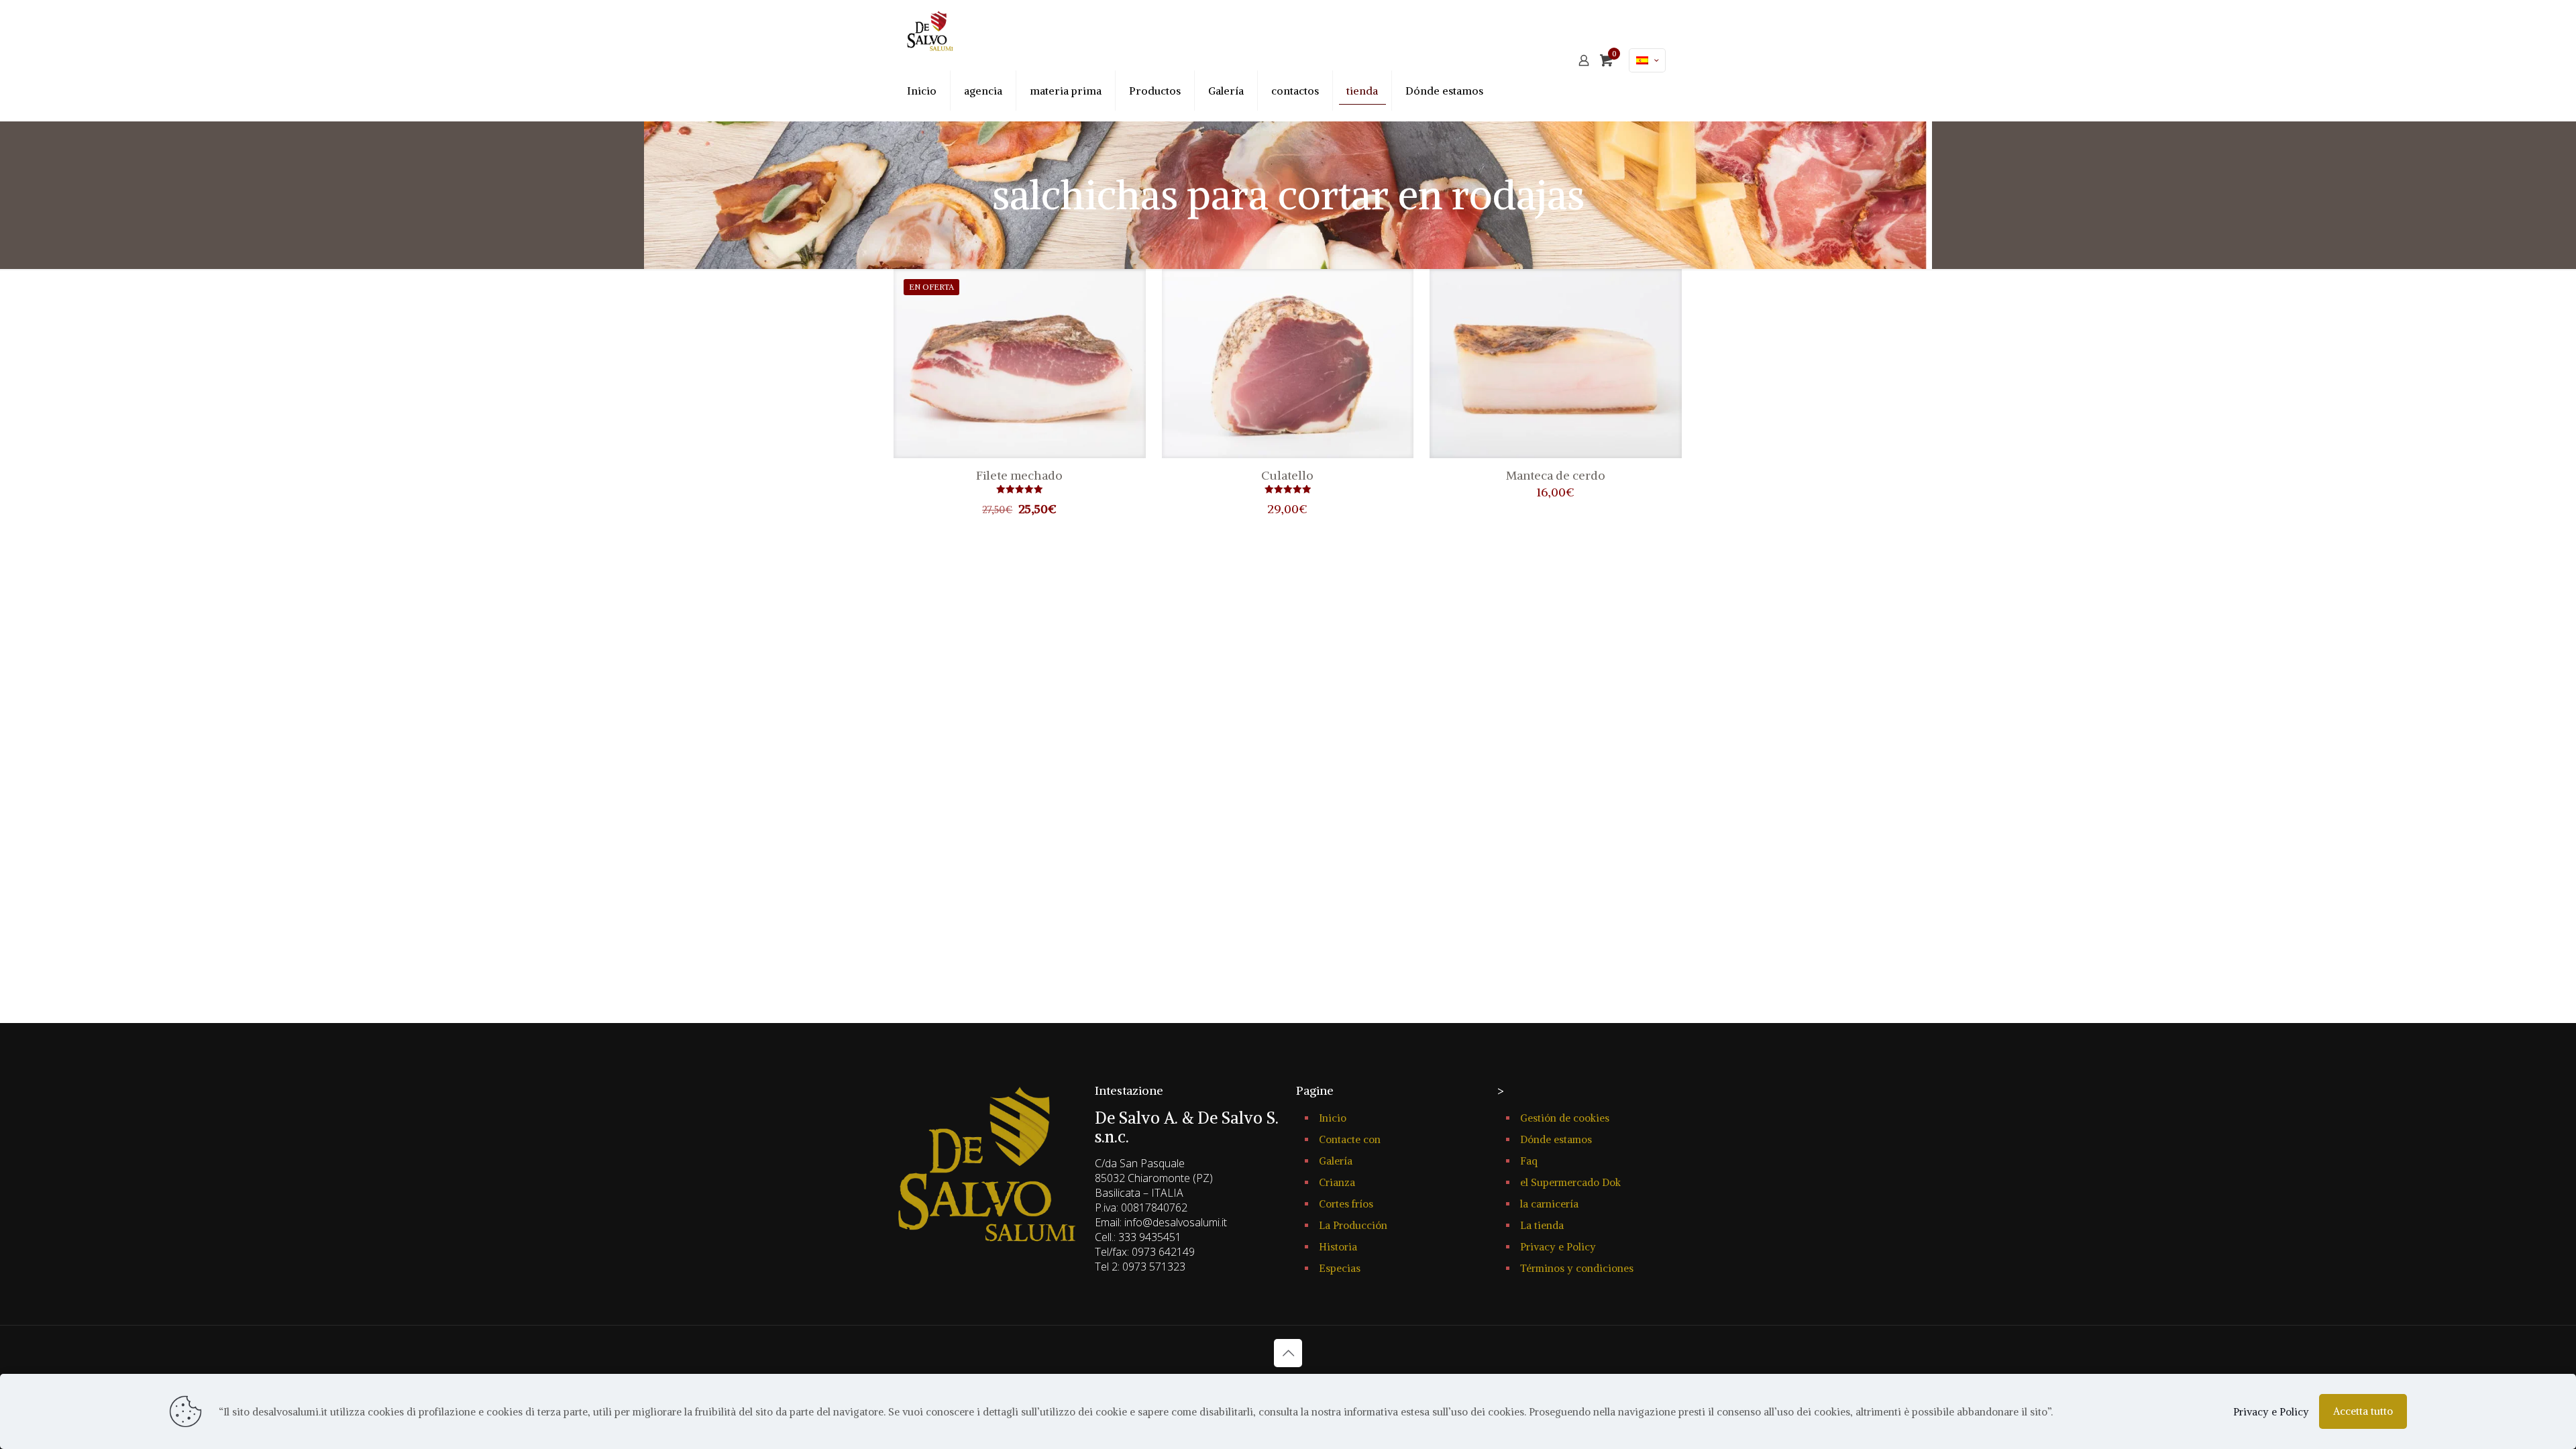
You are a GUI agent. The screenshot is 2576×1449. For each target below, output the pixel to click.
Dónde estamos (1556, 1139)
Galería (1336, 1161)
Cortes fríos (1346, 1204)
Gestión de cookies (1565, 1118)
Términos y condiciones (1577, 1268)
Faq (1529, 1161)
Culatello (1287, 475)
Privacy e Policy (1558, 1247)
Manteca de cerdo (1556, 475)
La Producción (1353, 1225)
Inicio (1333, 1118)
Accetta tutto (2363, 1411)
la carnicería (1549, 1204)
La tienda (1542, 1225)
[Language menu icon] (1647, 60)
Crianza (1337, 1182)
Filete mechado (1019, 475)
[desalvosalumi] (930, 30)
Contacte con (1350, 1139)
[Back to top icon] (1288, 1353)
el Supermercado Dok (1570, 1182)
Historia (1338, 1247)
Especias (1340, 1268)
